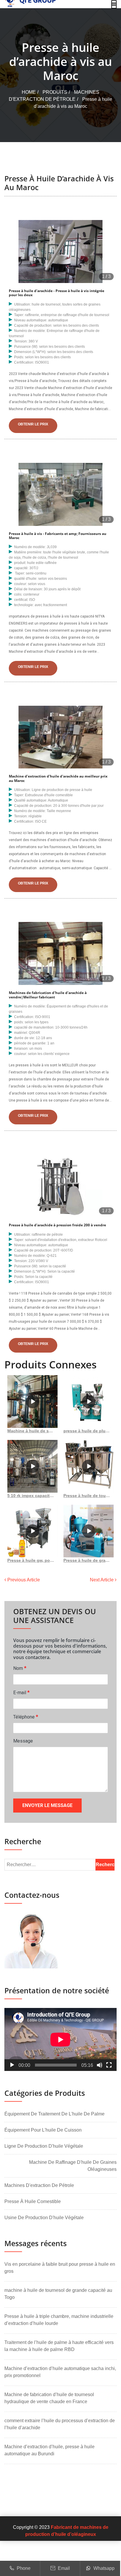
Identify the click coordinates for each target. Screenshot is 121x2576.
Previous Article (23, 1580)
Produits (55, 92)
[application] (60, 2039)
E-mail (21, 1692)
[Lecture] (12, 2065)
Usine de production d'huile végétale (44, 2218)
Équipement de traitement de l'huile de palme (54, 2114)
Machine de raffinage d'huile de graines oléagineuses (73, 2166)
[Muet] (100, 2065)
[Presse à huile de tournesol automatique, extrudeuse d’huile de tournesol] (89, 1466)
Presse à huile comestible (33, 2201)
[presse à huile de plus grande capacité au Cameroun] (89, 1402)
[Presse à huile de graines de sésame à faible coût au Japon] (89, 1531)
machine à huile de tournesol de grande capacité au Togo (58, 2294)
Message (23, 1741)
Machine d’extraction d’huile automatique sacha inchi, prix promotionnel (60, 2372)
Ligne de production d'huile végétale (44, 2146)
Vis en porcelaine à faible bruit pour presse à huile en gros (60, 2268)
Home (29, 92)
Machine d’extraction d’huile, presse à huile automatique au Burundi (49, 2450)
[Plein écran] (109, 2065)
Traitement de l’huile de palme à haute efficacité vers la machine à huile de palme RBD (59, 2346)
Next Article (102, 1580)
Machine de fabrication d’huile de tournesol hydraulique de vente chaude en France (49, 2398)
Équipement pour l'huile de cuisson (43, 2130)
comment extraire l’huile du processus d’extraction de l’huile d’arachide (60, 2424)
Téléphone (26, 1717)
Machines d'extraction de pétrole (39, 2185)
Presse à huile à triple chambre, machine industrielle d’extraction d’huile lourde (59, 2320)
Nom (20, 1668)
